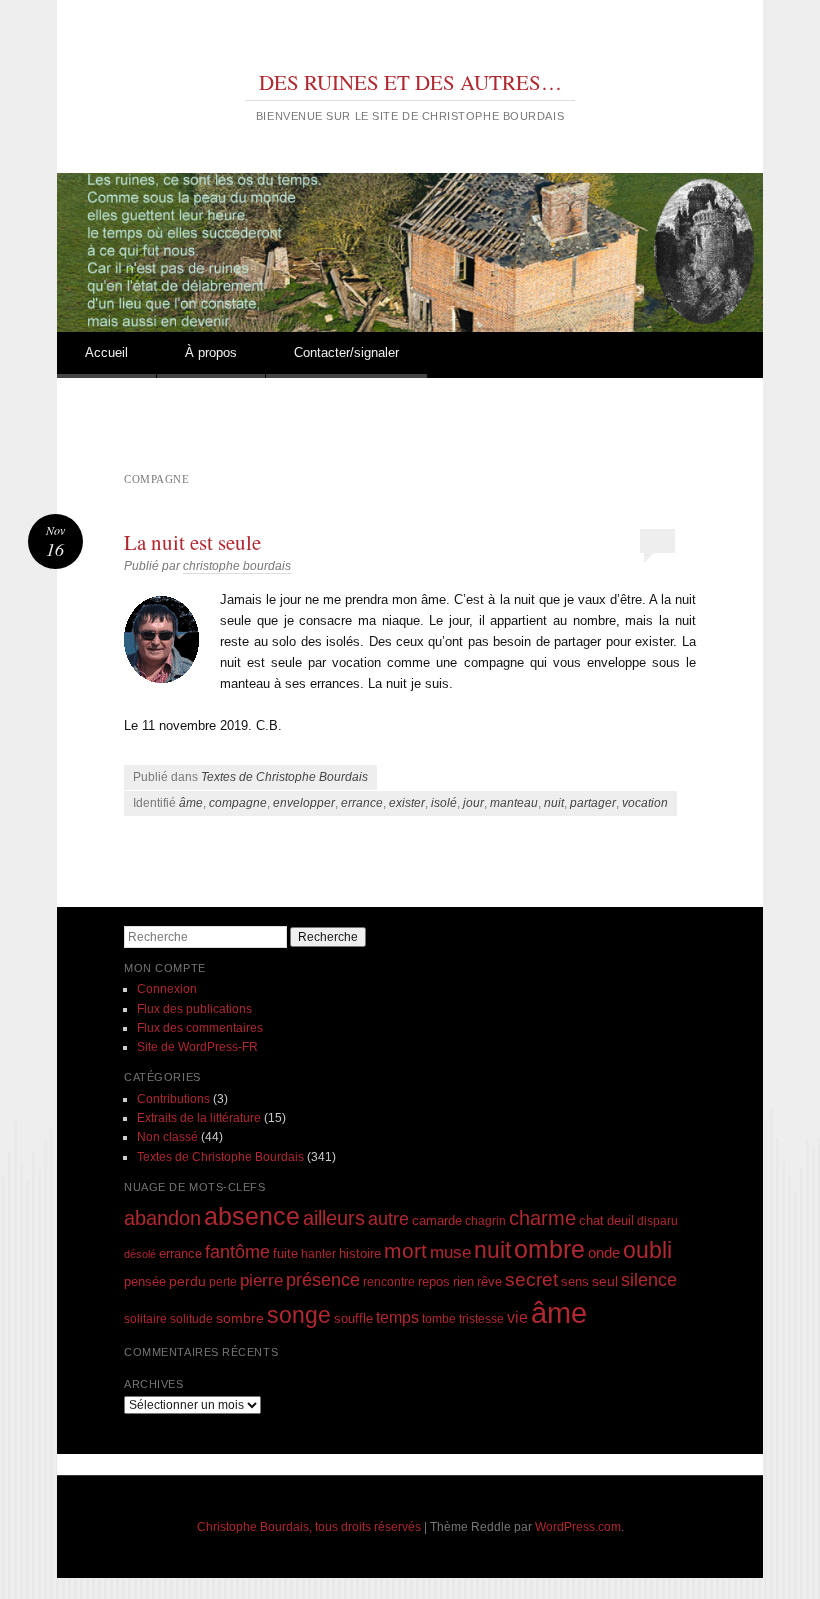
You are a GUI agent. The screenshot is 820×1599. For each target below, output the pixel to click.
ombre (549, 1249)
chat (591, 1221)
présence (323, 1279)
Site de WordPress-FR (197, 1047)
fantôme (237, 1252)
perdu (187, 1281)
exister (407, 803)
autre (388, 1219)
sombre (240, 1318)
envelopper (304, 803)
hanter (318, 1253)
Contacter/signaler (346, 352)
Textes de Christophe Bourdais (284, 777)
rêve (489, 1281)
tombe (439, 1318)
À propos (211, 352)
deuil (620, 1221)
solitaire (145, 1318)
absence (252, 1216)
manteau (514, 803)
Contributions (173, 1099)
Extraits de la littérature (199, 1118)
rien (463, 1281)
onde (604, 1252)
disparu (657, 1220)
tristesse (481, 1318)
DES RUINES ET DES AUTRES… (410, 82)
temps (397, 1317)
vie (517, 1317)
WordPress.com (578, 1527)
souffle (353, 1318)
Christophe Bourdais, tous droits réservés (309, 1527)
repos (434, 1282)
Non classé (167, 1137)
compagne (238, 803)
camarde (437, 1221)
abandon (162, 1218)
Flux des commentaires (200, 1028)
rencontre (389, 1281)
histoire (360, 1253)
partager (593, 803)
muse (450, 1252)
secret (531, 1279)
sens (575, 1282)
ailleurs (334, 1218)
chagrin (485, 1220)
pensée (145, 1281)
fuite (285, 1254)
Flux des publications (194, 1009)
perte (223, 1281)
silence (649, 1280)
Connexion (167, 989)
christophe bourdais (237, 566)
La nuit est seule (192, 542)
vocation (645, 803)
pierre (261, 1280)
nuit (554, 803)
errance (362, 803)
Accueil (106, 352)
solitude (191, 1318)
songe (299, 1315)
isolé (444, 803)
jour (473, 803)
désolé (140, 1254)
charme (542, 1218)
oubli (647, 1250)
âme (191, 803)
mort (405, 1250)
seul (605, 1281)
